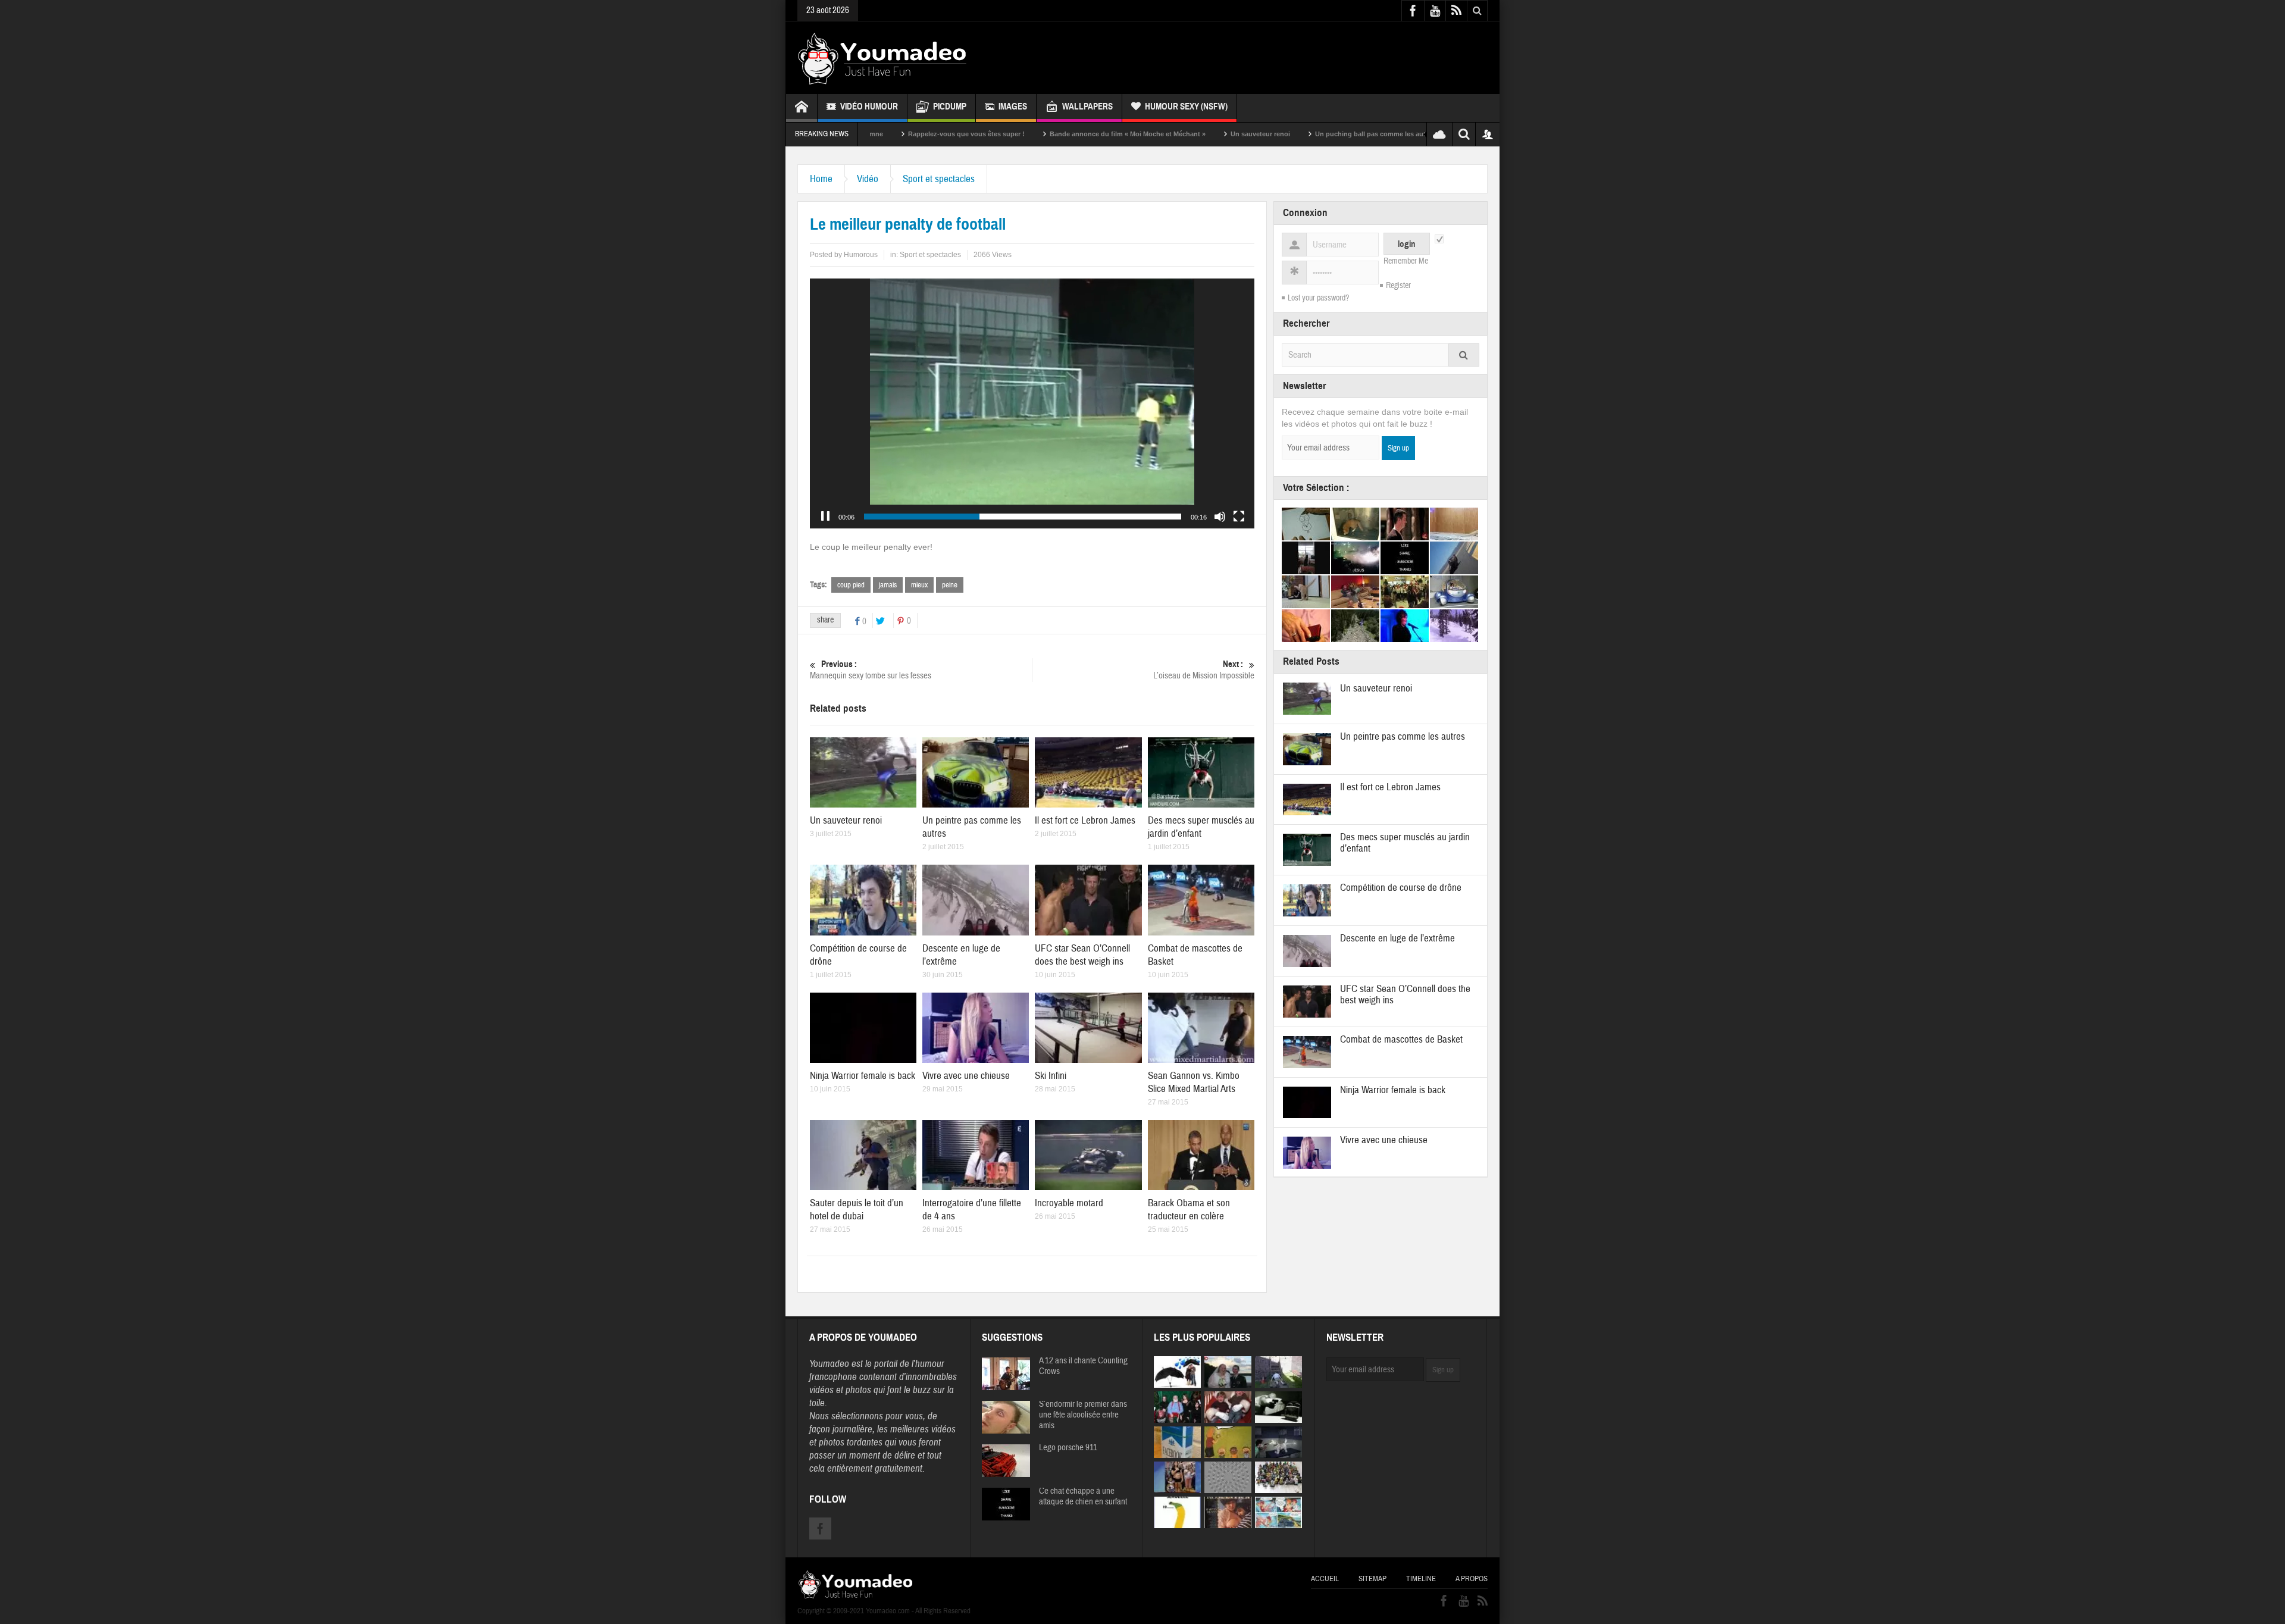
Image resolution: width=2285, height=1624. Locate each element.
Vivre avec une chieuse (966, 1076)
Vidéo (868, 179)
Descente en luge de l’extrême (1397, 938)
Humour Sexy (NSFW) (1186, 107)
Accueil (1325, 1579)
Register (1398, 286)
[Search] (1464, 355)
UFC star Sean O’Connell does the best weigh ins (1082, 955)
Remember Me (1406, 261)
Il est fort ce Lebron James (1085, 820)
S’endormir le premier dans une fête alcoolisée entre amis (1083, 1415)
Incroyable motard (1069, 1203)
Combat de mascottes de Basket (1401, 1039)
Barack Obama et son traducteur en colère (1189, 1210)
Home (821, 179)
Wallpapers (1087, 107)
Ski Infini (1051, 1076)
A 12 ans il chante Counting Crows (1083, 1366)
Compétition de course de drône (1401, 888)
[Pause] (825, 517)
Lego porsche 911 (1068, 1448)
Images (1013, 107)
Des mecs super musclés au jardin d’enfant (1201, 827)
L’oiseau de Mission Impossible (1204, 670)
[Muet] (1220, 517)
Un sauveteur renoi (1116, 134)
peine (950, 585)
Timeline (1421, 1579)
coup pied (851, 585)
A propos (1472, 1579)
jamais (888, 585)
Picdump (950, 107)
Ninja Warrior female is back (863, 1076)
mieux (919, 585)
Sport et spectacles (939, 179)
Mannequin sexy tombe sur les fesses (871, 670)
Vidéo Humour (869, 107)
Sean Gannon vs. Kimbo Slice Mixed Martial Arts (1194, 1082)
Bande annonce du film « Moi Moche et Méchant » (984, 134)
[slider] (1023, 517)
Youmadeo (829, 1364)
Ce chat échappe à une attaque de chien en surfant (1083, 1497)
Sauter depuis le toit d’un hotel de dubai (857, 1210)
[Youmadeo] (882, 58)
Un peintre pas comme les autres (1403, 736)
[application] (1032, 403)
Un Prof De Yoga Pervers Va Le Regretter (1379, 134)
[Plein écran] (1239, 517)
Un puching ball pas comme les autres (1231, 134)
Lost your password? (1318, 298)
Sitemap (1372, 1579)
